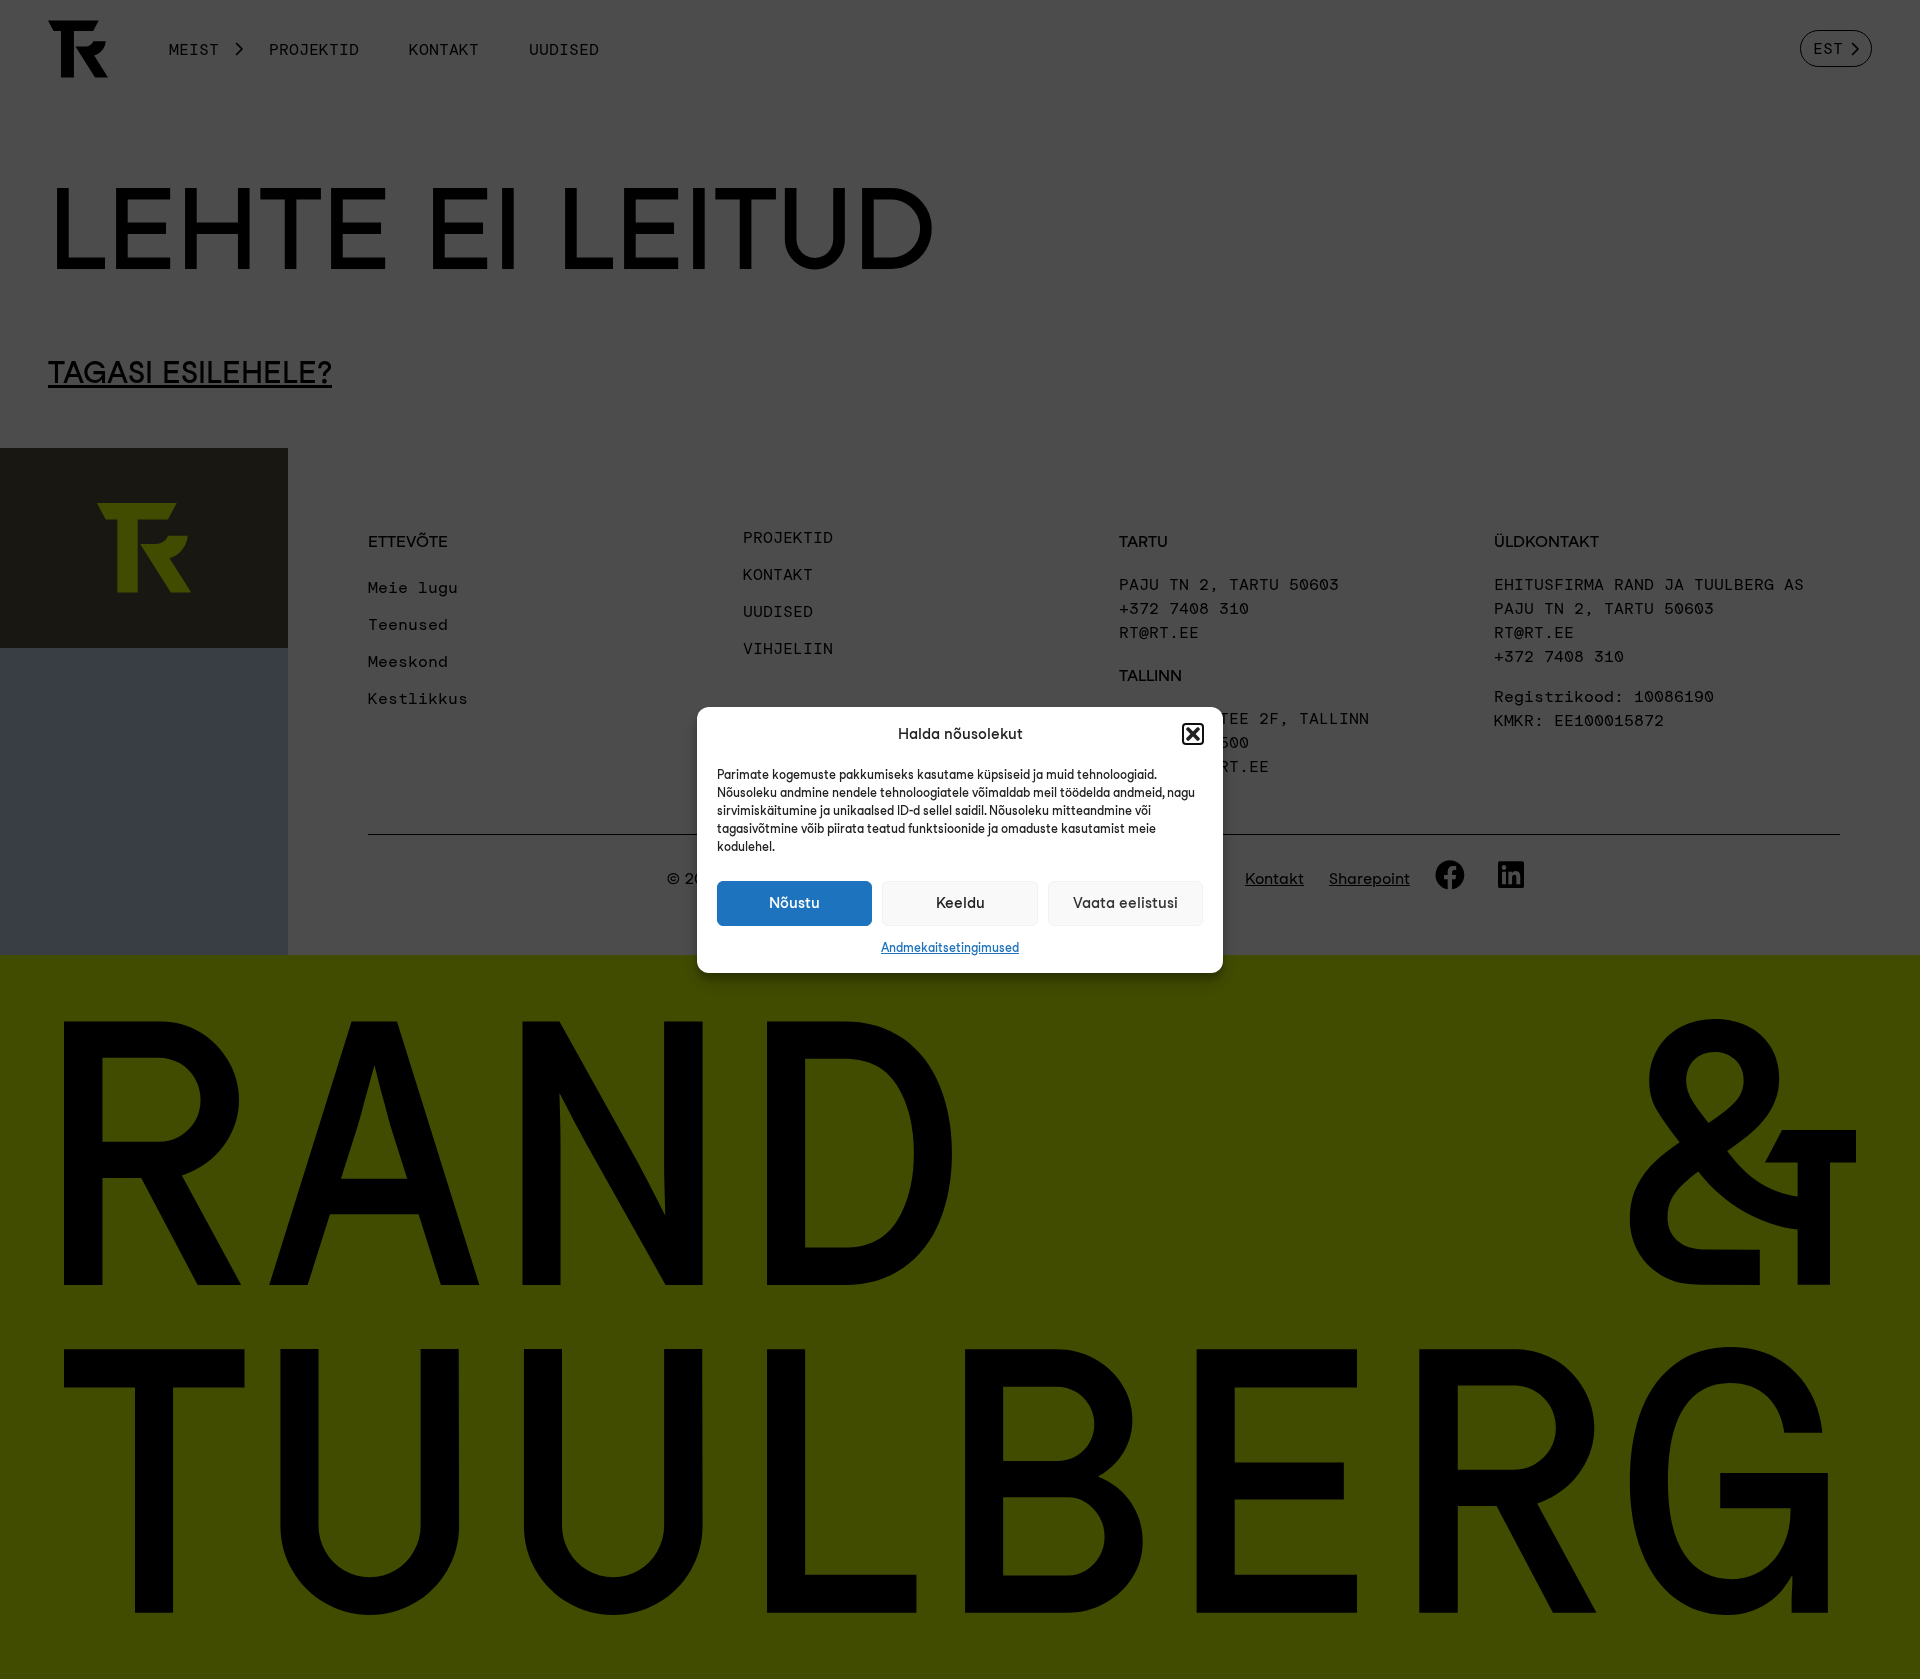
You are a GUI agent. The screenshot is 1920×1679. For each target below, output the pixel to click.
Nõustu (794, 903)
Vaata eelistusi (1125, 903)
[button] (1193, 734)
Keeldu (960, 903)
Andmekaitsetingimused (950, 947)
